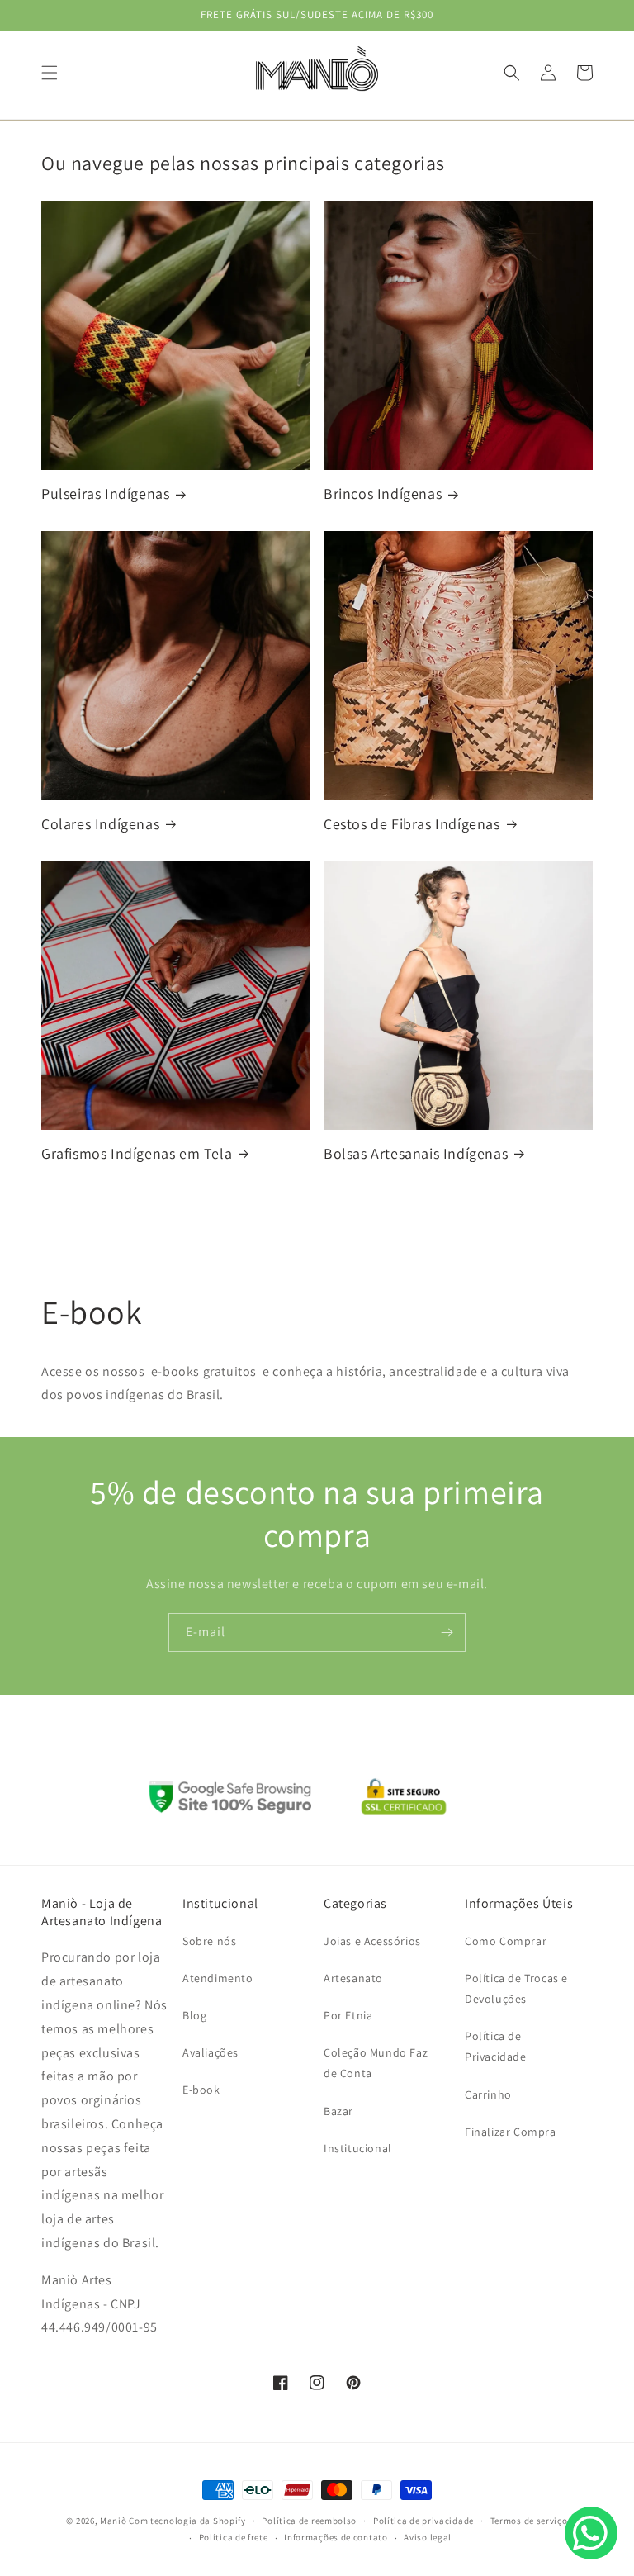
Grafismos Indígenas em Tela (137, 1153)
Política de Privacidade (496, 2046)
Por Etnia (348, 2015)
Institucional (358, 2148)
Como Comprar (506, 1941)
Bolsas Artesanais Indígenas (416, 1153)
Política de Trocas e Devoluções (516, 1988)
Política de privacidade (423, 2521)
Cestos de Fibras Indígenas (412, 824)
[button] (50, 73)
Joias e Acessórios (372, 1941)
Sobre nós (209, 1941)
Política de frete (234, 2537)
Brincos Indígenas (383, 493)
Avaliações (211, 2052)
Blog (194, 2015)
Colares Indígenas (100, 824)
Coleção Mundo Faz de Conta (376, 2063)
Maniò (114, 2521)
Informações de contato (336, 2537)
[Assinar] (447, 1632)
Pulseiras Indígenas (105, 493)
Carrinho (488, 2094)
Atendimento (218, 1978)
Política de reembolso (309, 2521)
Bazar (338, 2111)
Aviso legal (428, 2537)
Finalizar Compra (511, 2132)
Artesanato (353, 1978)
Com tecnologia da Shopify (187, 2521)
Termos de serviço (529, 2521)
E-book (201, 2090)
